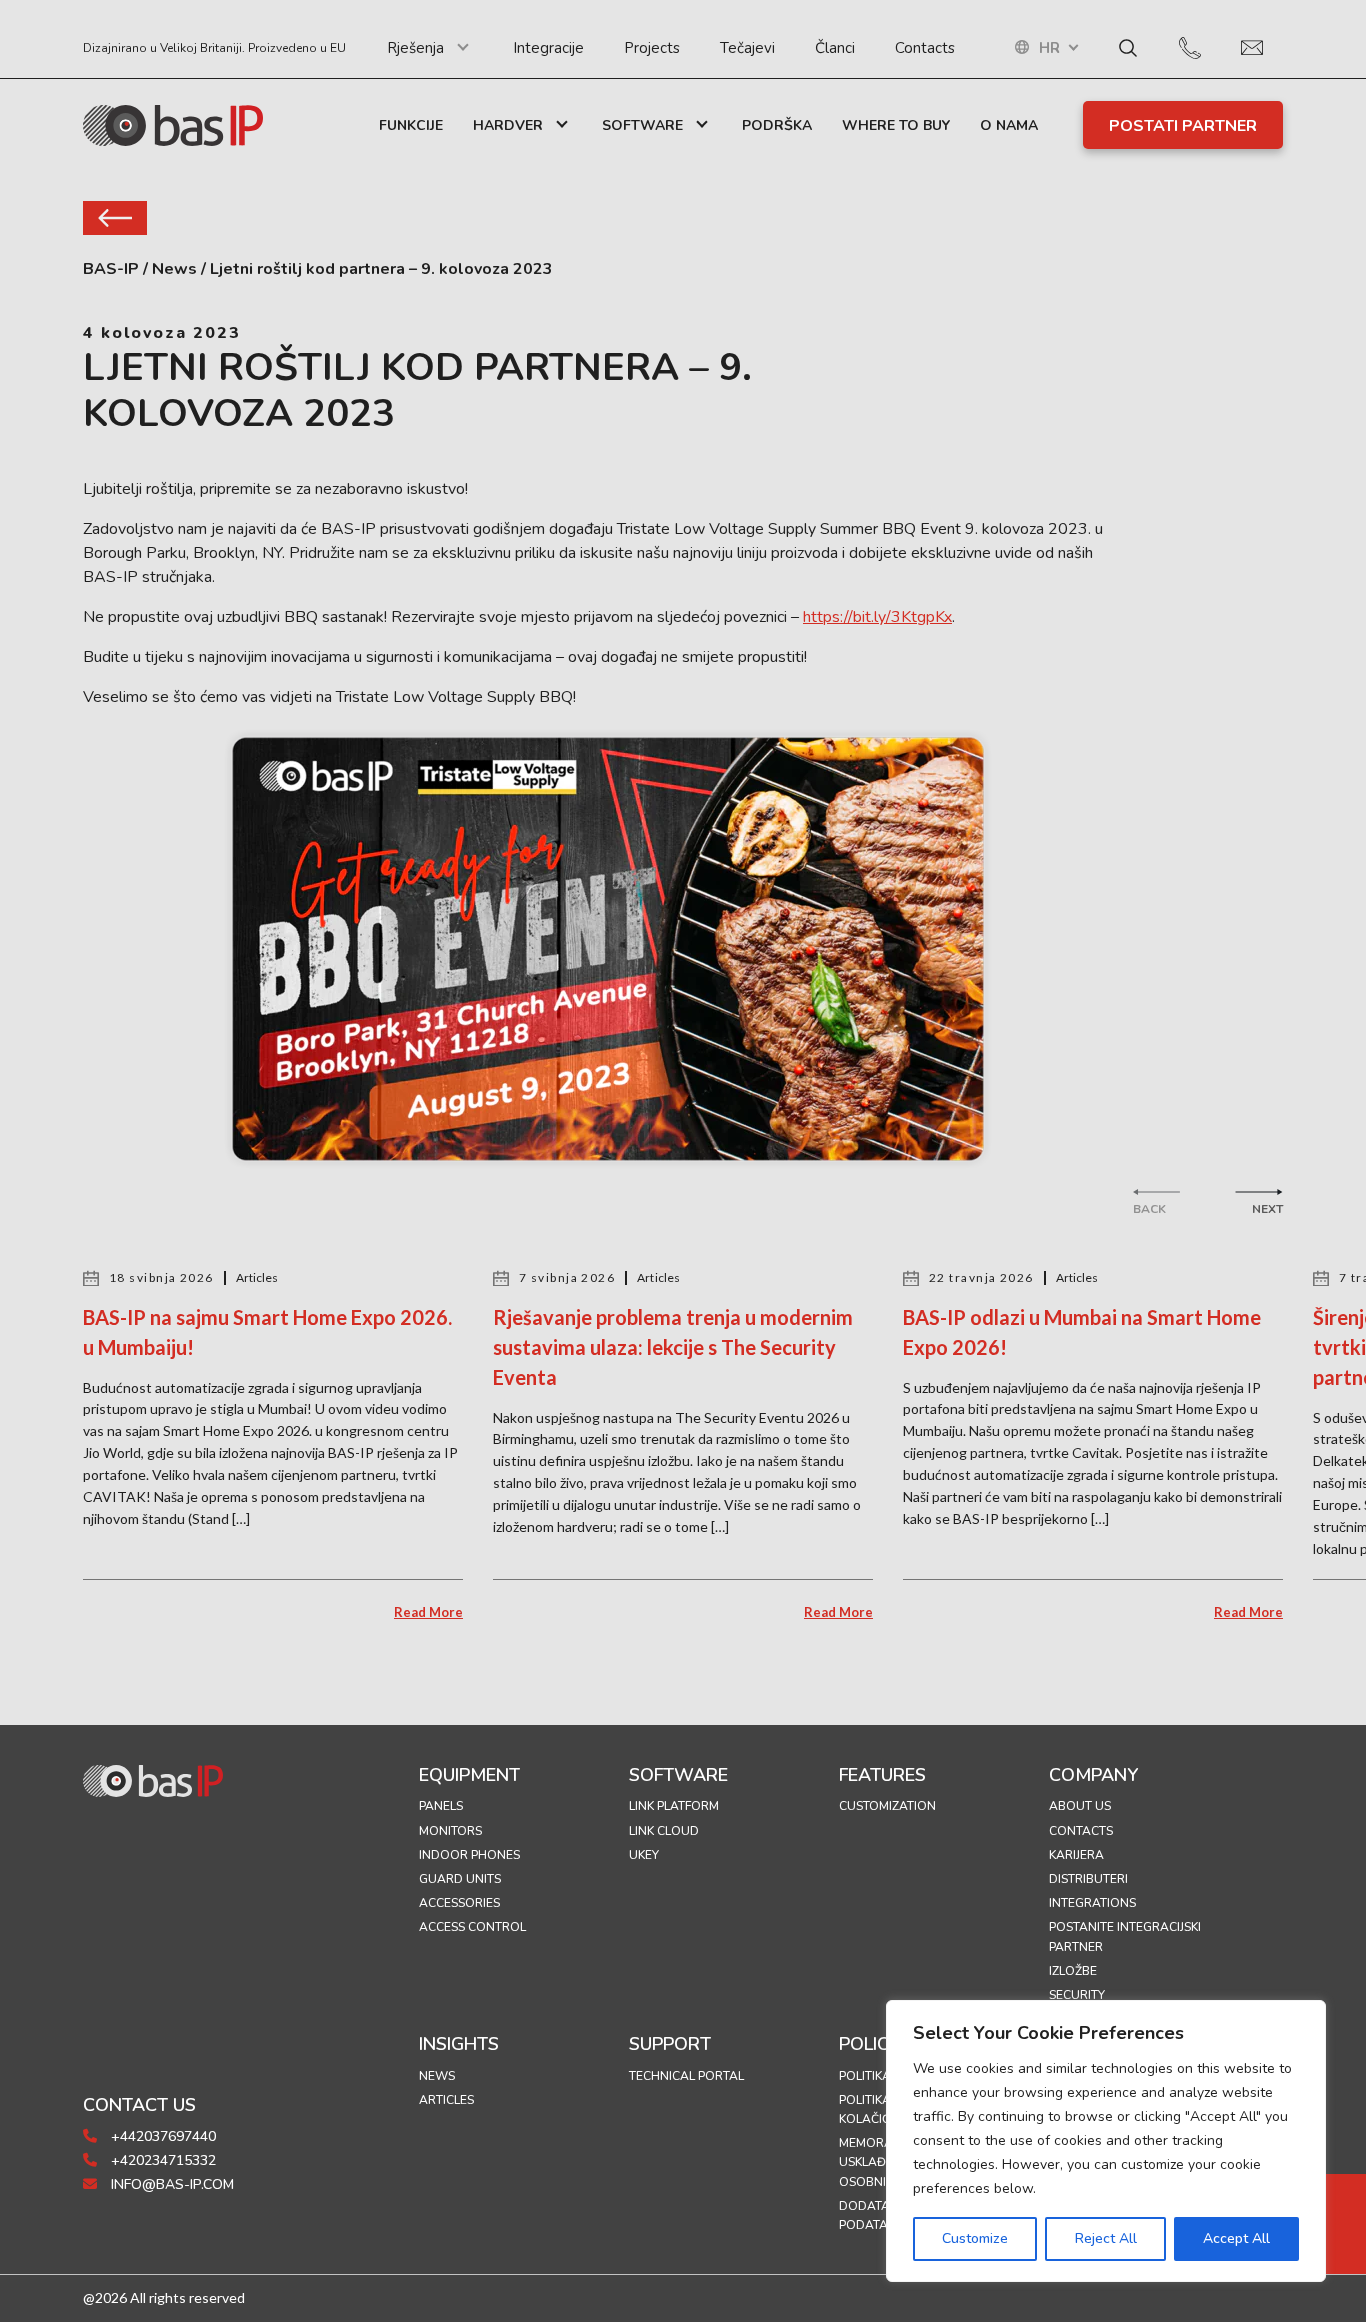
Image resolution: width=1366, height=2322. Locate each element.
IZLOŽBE (1073, 1971)
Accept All (1236, 2238)
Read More (428, 1612)
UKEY (644, 1855)
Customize (975, 2238)
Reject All (1106, 2238)
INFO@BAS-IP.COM (170, 2184)
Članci (835, 48)
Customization (887, 1806)
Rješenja (415, 48)
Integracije (548, 48)
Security (1077, 1995)
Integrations (1092, 1903)
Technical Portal (686, 2076)
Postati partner (1183, 126)
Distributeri (1088, 1879)
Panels (441, 1806)
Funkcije (411, 125)
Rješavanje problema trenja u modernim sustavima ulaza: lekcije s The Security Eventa (673, 1347)
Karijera (1076, 1855)
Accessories (459, 1903)
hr (1049, 48)
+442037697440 (161, 2136)
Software (642, 125)
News (437, 2076)
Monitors (450, 1831)
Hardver (508, 125)
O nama (1009, 125)
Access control (472, 1927)
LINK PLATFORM (674, 1806)
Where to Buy (896, 125)
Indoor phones (469, 1855)
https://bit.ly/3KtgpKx (877, 617)
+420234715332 (161, 2160)
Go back (115, 218)
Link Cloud (664, 1831)
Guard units (460, 1879)
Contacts (925, 48)
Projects (652, 48)
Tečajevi (747, 48)
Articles (446, 2100)
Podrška (777, 125)
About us (1080, 1806)
